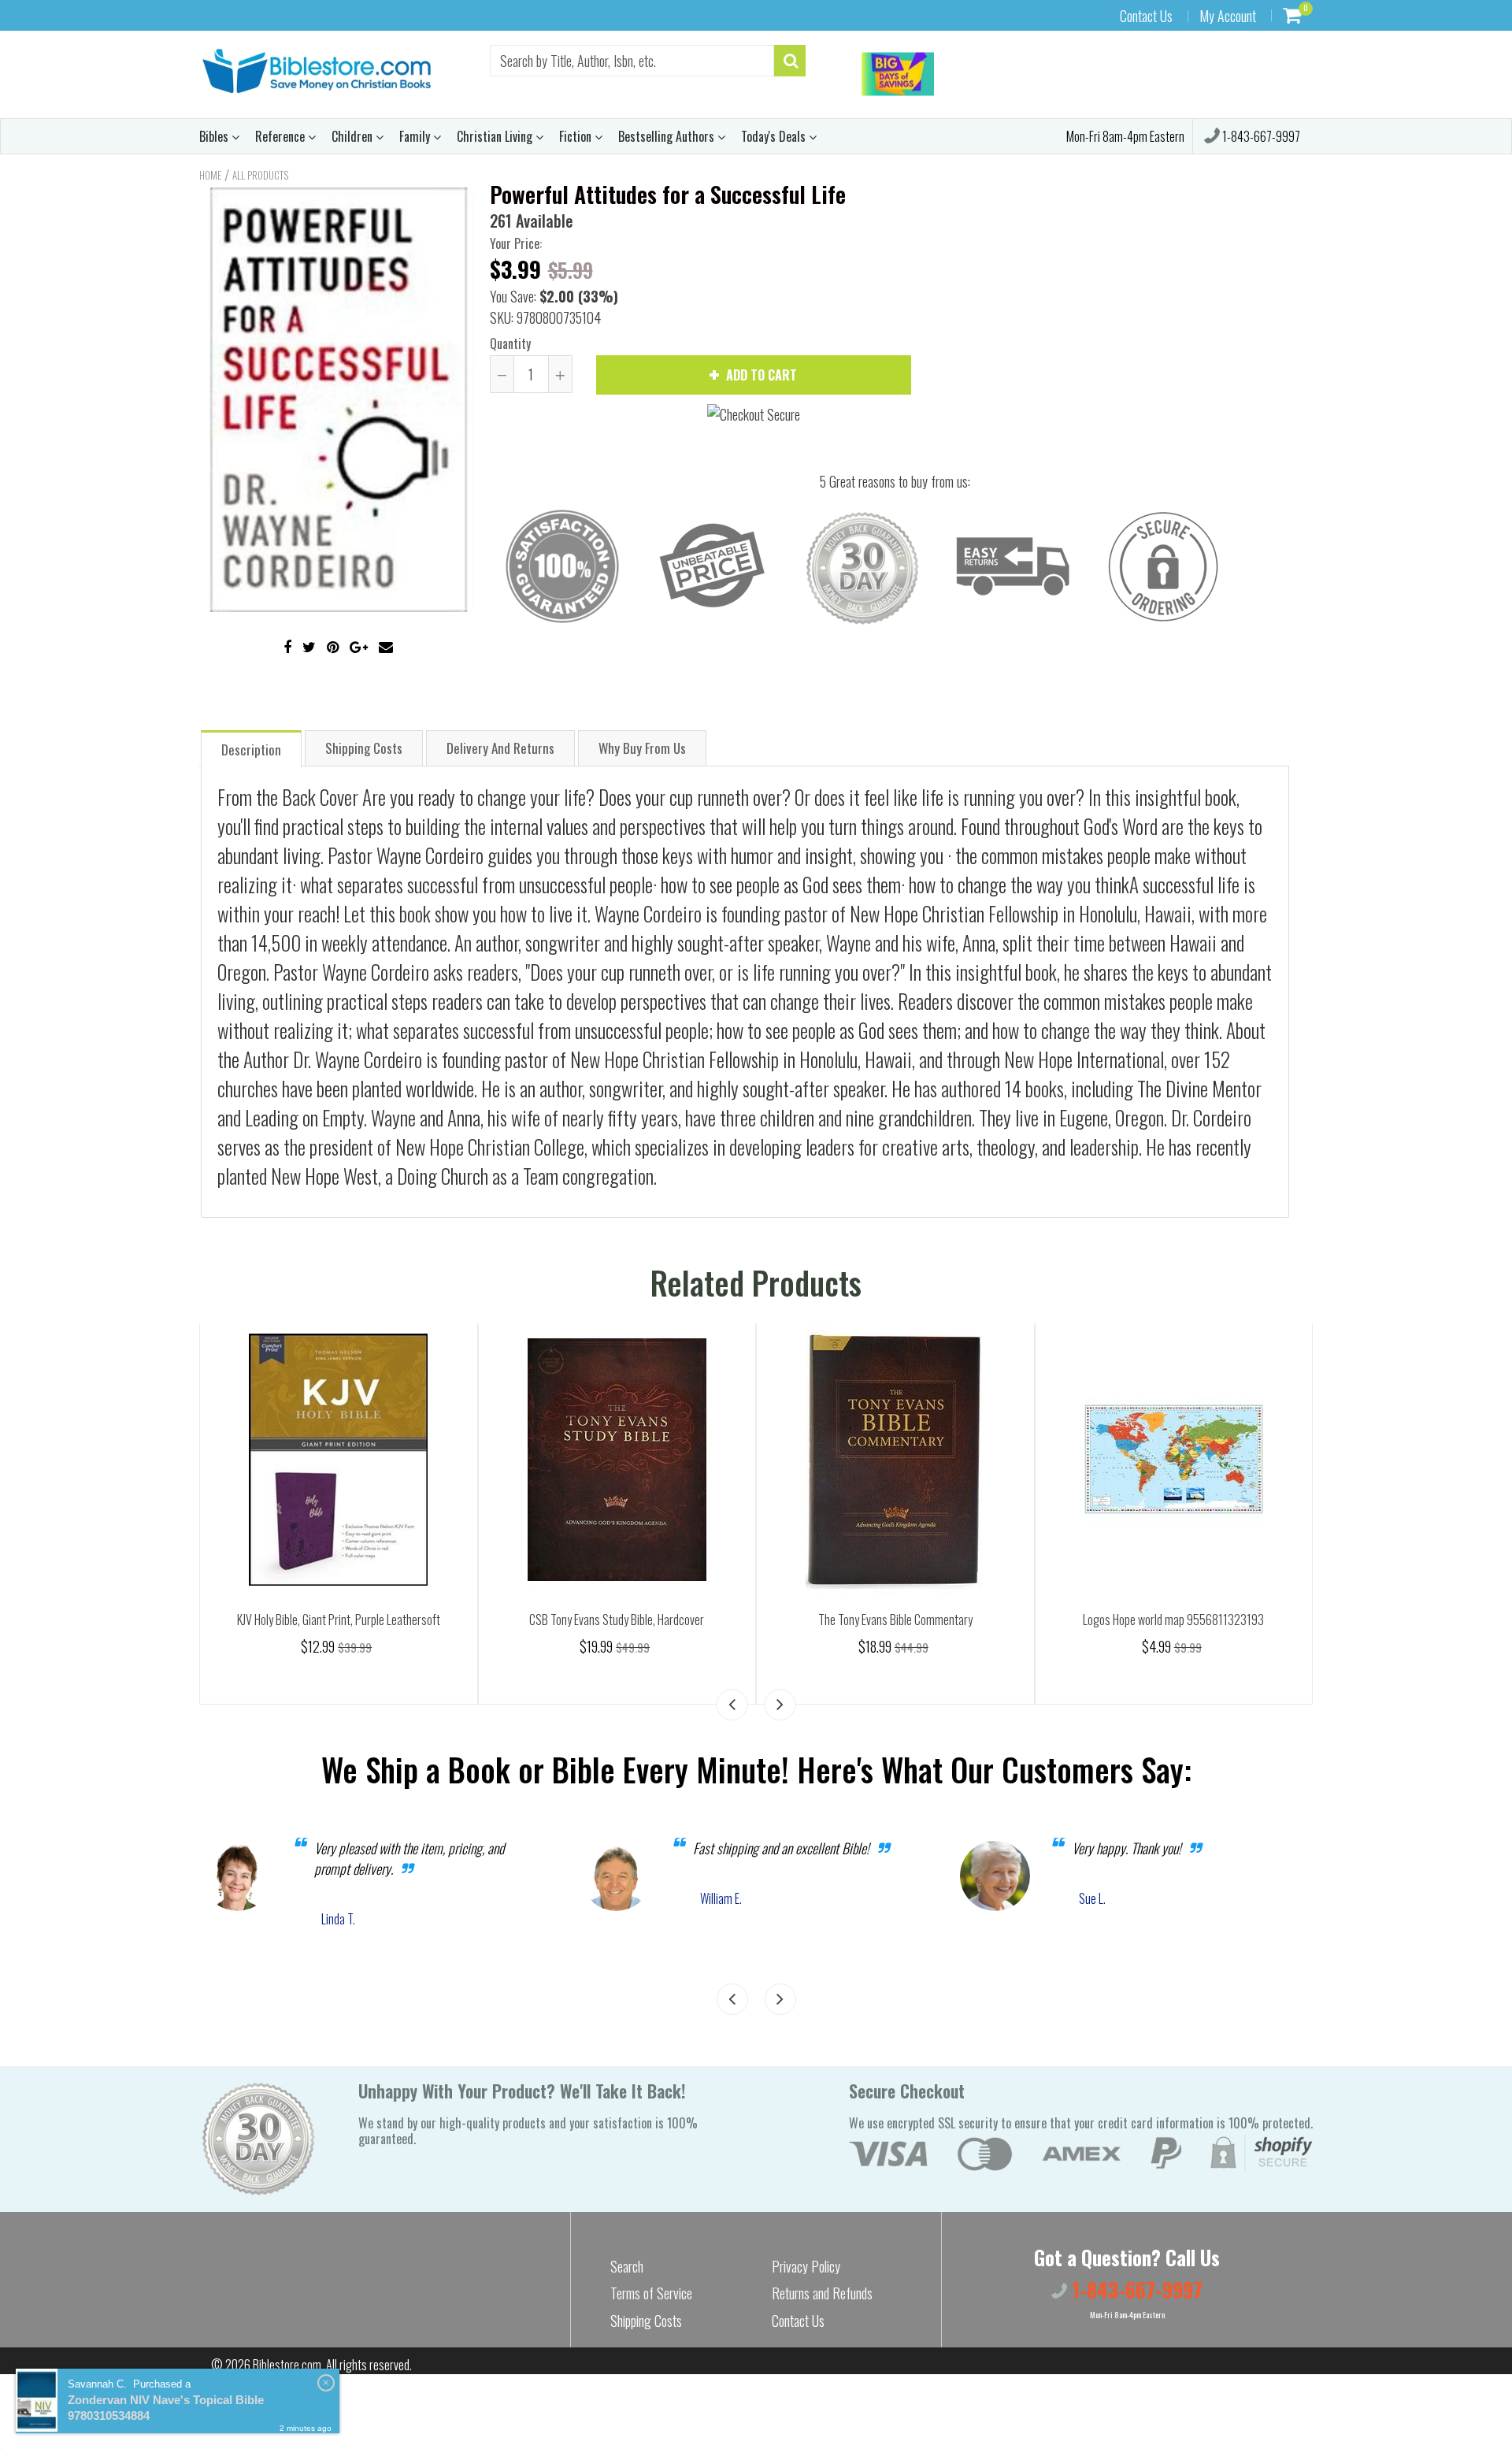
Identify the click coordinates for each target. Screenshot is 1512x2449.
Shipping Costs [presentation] (364, 748)
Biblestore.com (287, 2365)
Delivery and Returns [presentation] (500, 748)
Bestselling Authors (668, 136)
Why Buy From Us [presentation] (642, 748)
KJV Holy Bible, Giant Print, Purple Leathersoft (339, 1620)
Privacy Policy (806, 2266)
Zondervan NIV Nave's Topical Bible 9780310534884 (166, 2408)
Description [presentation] (251, 750)
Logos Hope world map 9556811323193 (1173, 1620)
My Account (1228, 16)
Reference (282, 136)
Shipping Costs (646, 2321)
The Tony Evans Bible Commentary (895, 1620)
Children (354, 136)
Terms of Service (651, 2293)
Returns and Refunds (822, 2293)
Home (210, 175)
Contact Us (1146, 16)
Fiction (577, 136)
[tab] (251, 748)
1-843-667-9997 (1260, 136)
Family (416, 136)
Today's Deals (775, 136)
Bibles (215, 136)
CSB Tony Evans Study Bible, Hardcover (617, 1620)
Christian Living (496, 136)
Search (627, 2266)
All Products (260, 175)
